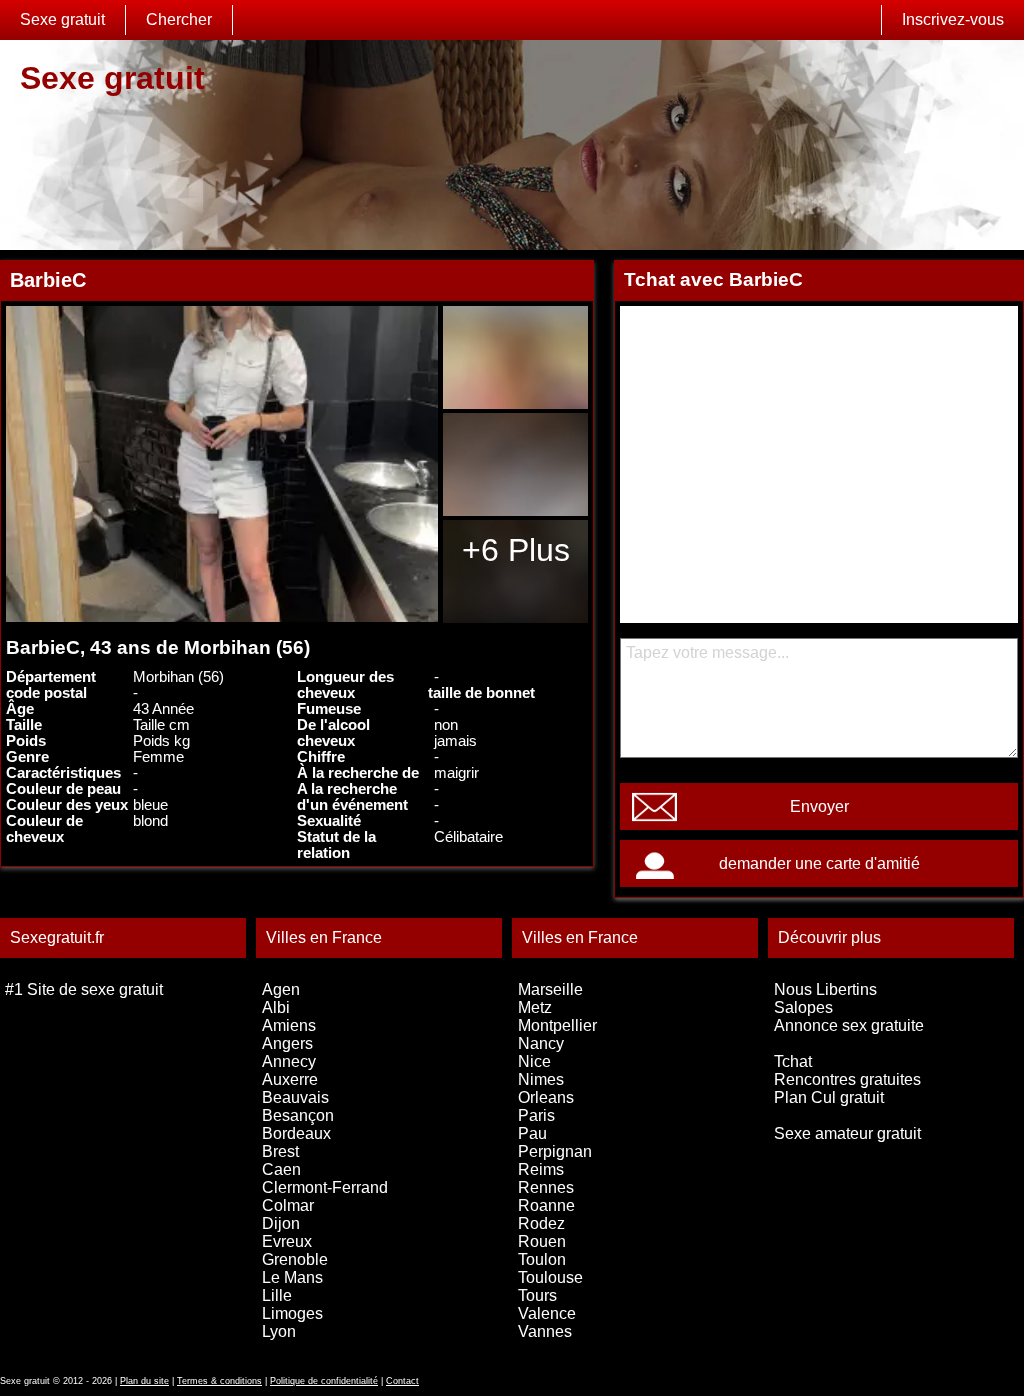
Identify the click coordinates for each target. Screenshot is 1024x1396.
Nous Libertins (825, 989)
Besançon (298, 1115)
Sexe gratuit (62, 19)
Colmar (288, 1205)
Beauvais (295, 1097)
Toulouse (550, 1277)
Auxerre (290, 1079)
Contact (402, 1381)
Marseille (550, 989)
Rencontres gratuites (847, 1079)
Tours (537, 1295)
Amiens (289, 1025)
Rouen (542, 1241)
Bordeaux (296, 1133)
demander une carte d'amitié (819, 863)
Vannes (545, 1331)
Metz (535, 1007)
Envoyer (819, 806)
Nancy (541, 1043)
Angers (287, 1043)
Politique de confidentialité (324, 1381)
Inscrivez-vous (953, 19)
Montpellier (557, 1025)
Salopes (803, 1007)
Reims (541, 1169)
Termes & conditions (219, 1381)
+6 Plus (516, 550)
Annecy (289, 1061)
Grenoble (295, 1259)
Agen (281, 989)
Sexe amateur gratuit (847, 1133)
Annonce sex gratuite (849, 1025)
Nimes (541, 1079)
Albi (276, 1007)
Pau (532, 1133)
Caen (281, 1169)
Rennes (546, 1187)
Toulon (542, 1259)
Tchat (793, 1061)
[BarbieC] (222, 464)
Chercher (179, 19)
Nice (534, 1061)
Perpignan (555, 1151)
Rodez (541, 1223)
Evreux (287, 1241)
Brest (280, 1151)
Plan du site (144, 1381)
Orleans (546, 1097)
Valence (547, 1313)
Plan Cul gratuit (829, 1097)
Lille (277, 1295)
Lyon (279, 1331)
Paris (536, 1115)
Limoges (292, 1313)
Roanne (546, 1205)
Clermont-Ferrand (325, 1187)
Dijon (281, 1223)
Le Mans (292, 1277)
